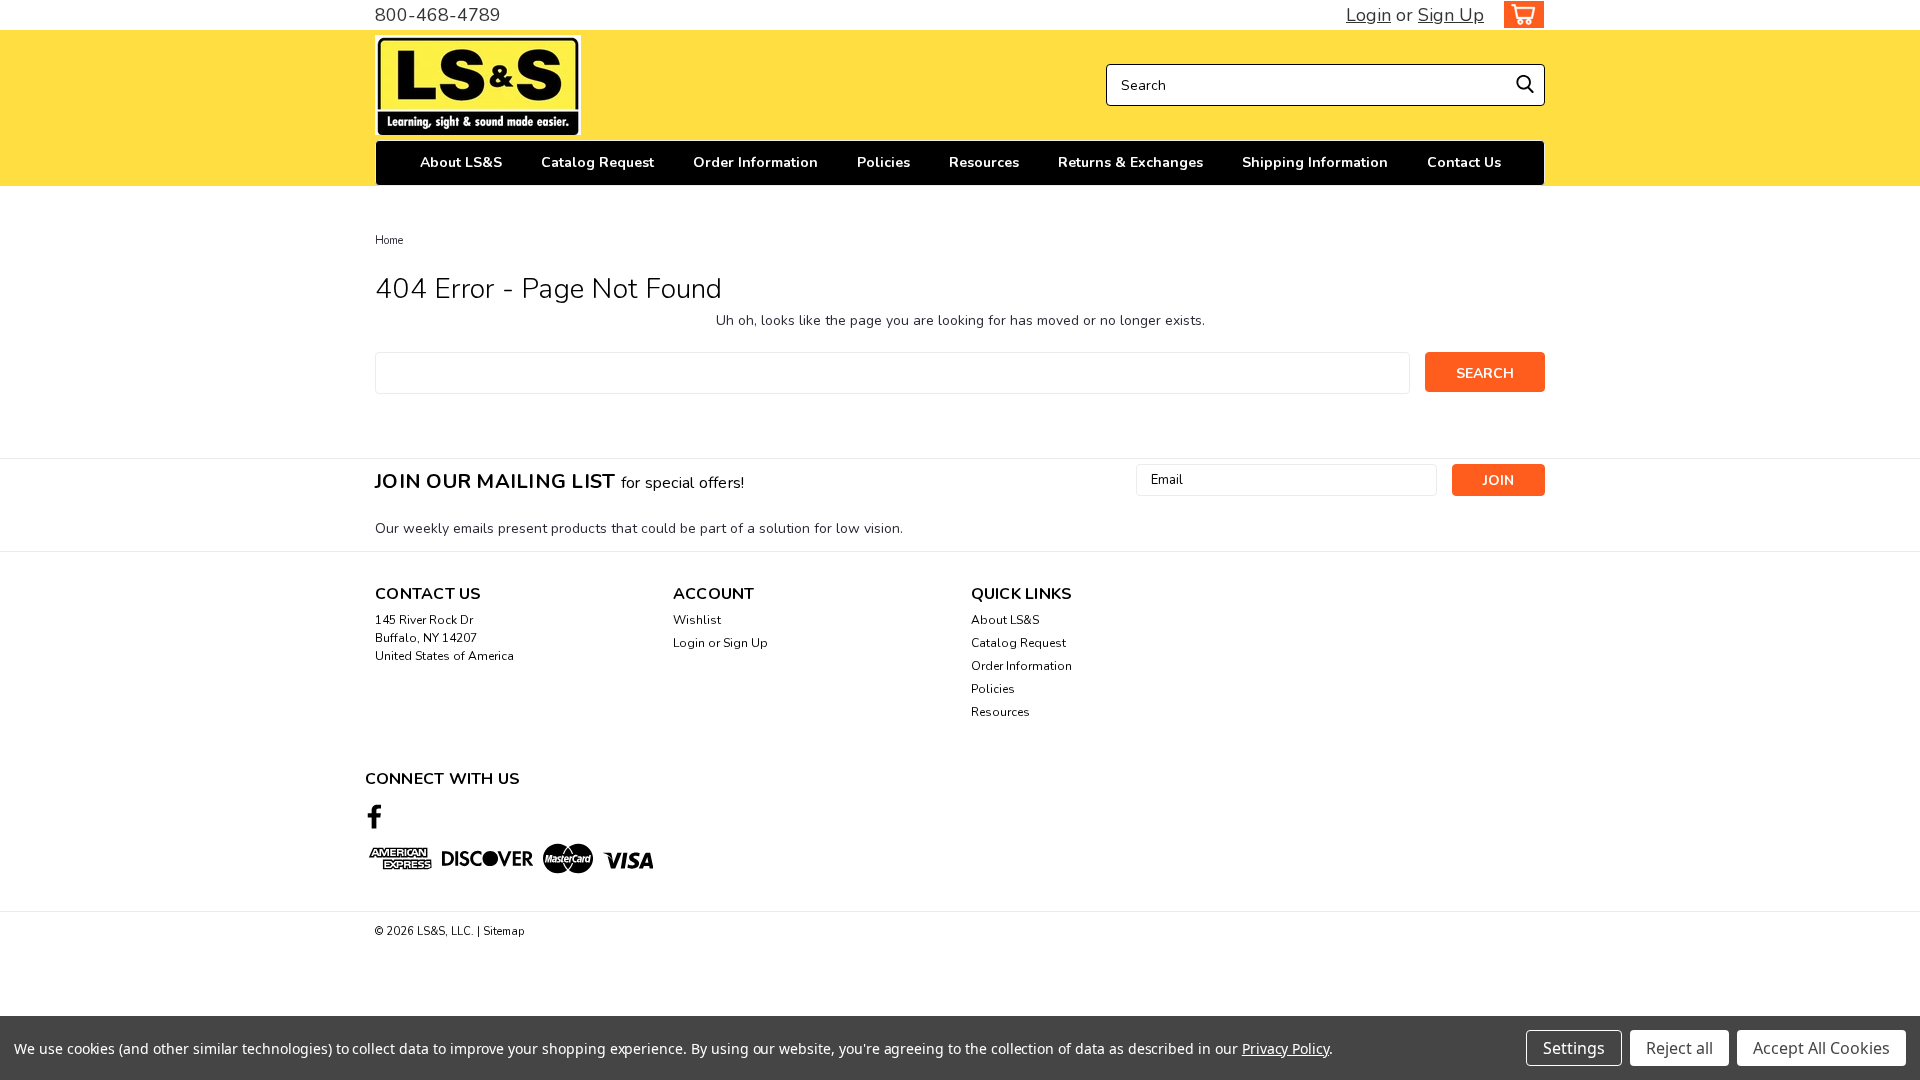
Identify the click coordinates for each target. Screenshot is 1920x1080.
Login (1368, 15)
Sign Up (1451, 15)
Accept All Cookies (1821, 1048)
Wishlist (697, 620)
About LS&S (461, 162)
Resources (984, 162)
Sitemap (503, 931)
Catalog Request (597, 162)
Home (389, 240)
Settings (1574, 1048)
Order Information (755, 162)
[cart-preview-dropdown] (1519, 14)
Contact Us (1464, 162)
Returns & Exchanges (1130, 162)
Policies (883, 162)
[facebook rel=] (374, 816)
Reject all (1679, 1048)
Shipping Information (1315, 162)
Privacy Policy (1285, 1048)
